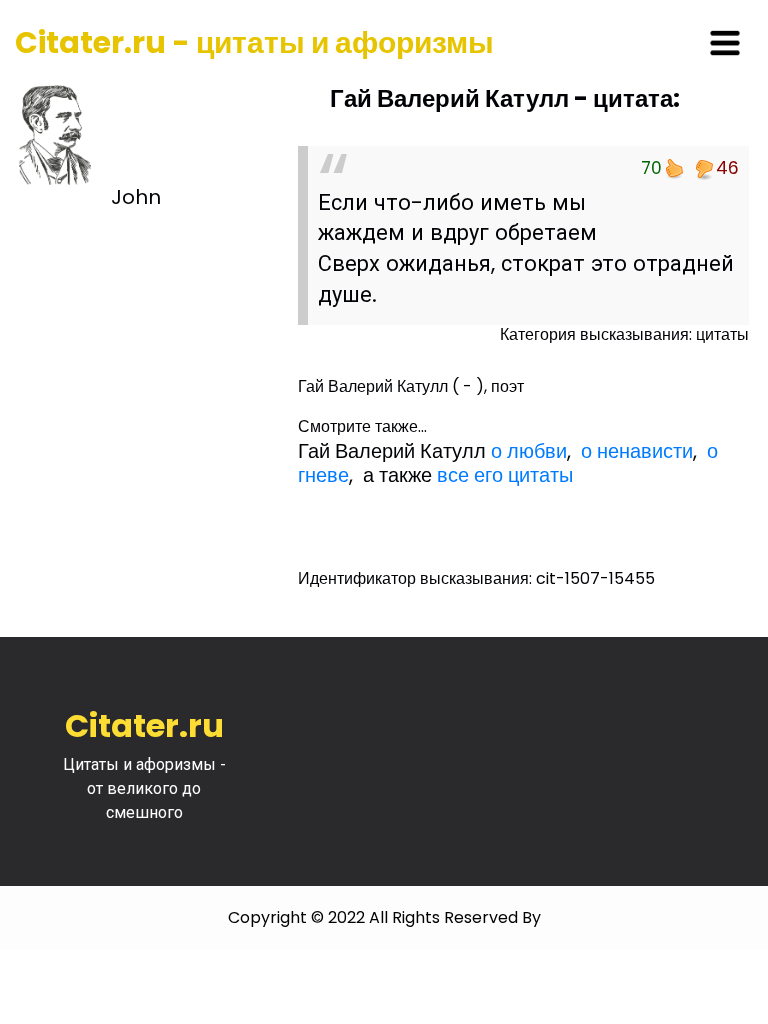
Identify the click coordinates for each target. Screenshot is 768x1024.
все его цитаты (505, 475)
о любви (529, 451)
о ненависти (637, 451)
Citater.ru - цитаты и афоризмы (254, 42)
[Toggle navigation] (725, 43)
